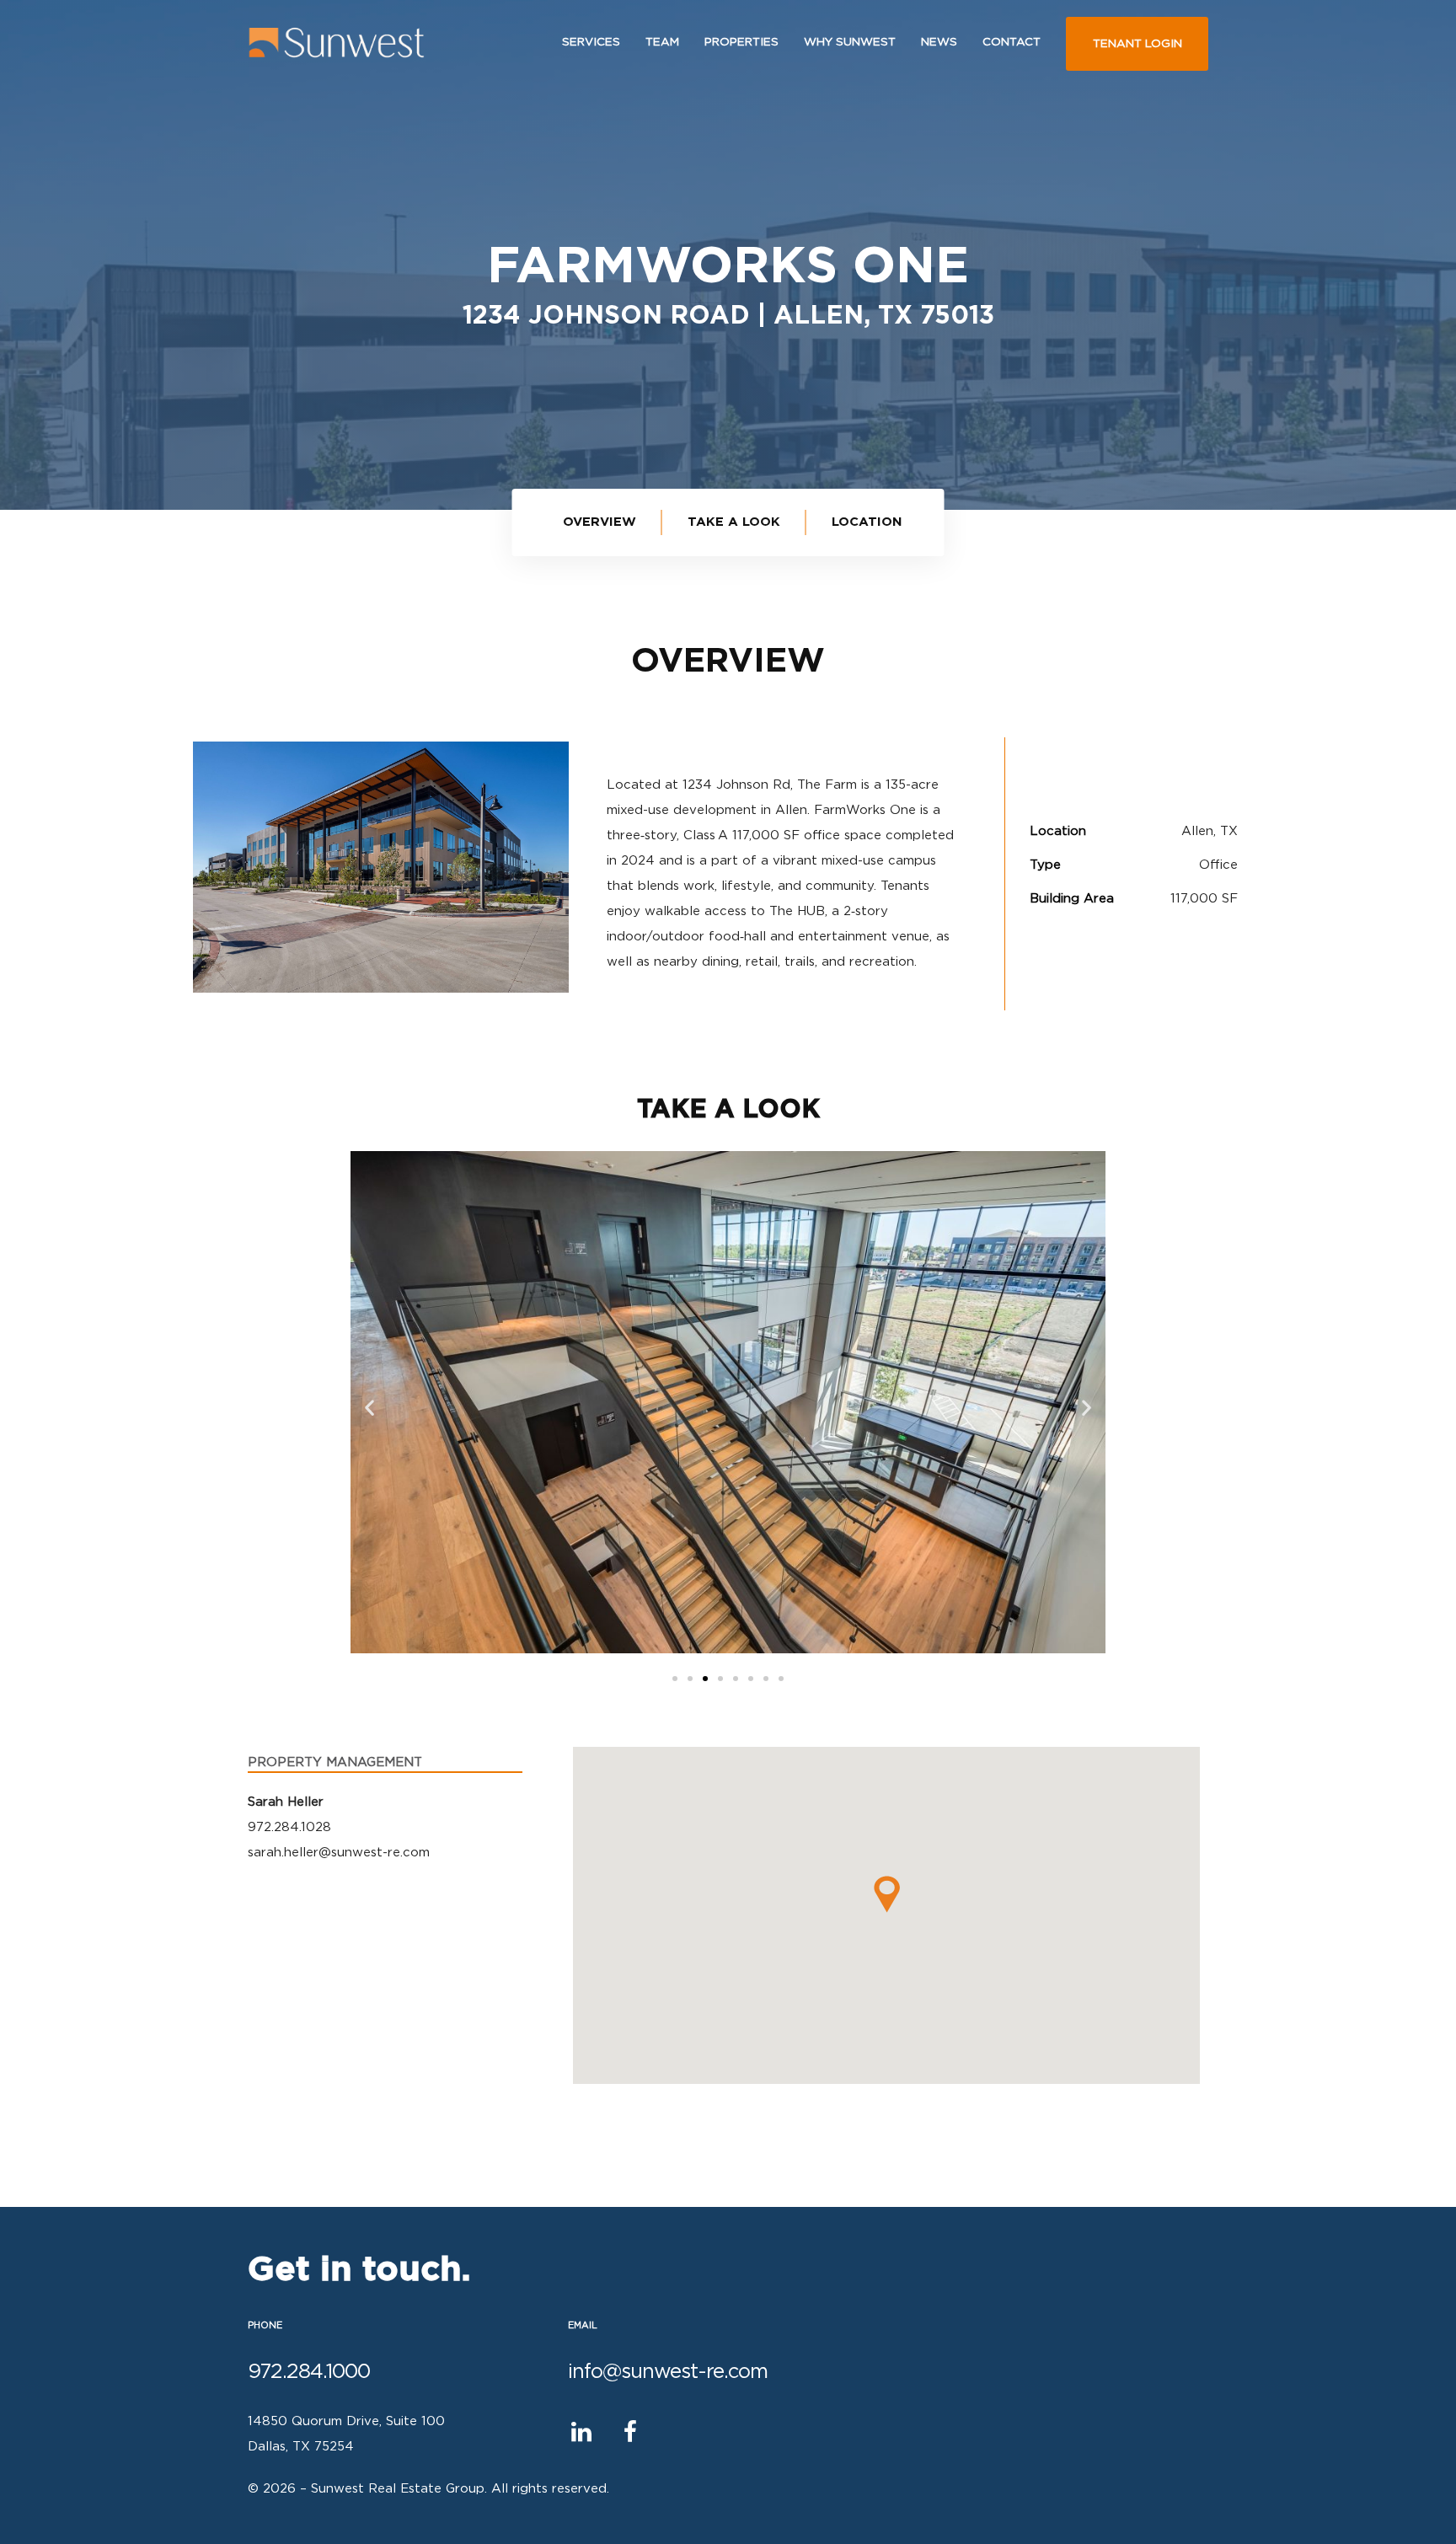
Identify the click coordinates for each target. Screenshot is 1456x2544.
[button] (675, 1679)
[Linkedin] (582, 2432)
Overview (600, 522)
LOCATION (867, 522)
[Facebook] (631, 2432)
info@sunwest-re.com (668, 2372)
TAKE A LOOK (734, 522)
